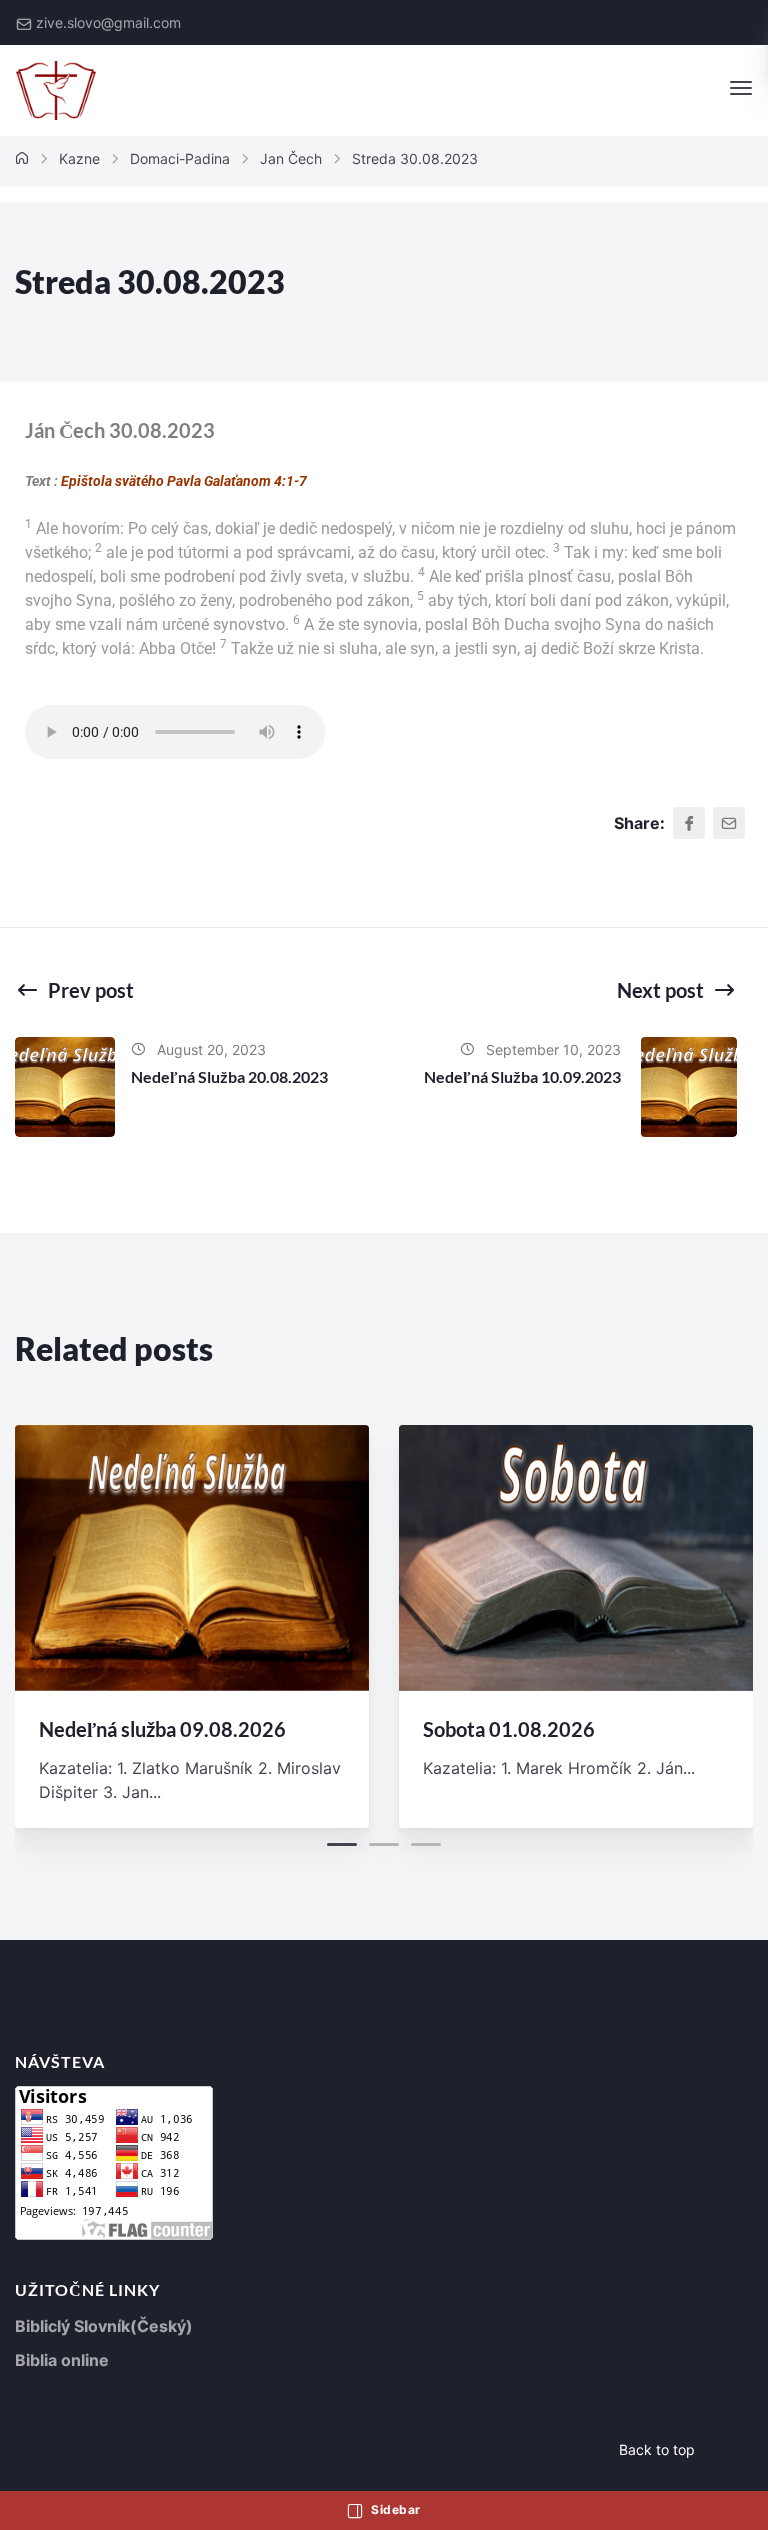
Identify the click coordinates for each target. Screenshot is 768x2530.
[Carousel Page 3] (426, 1844)
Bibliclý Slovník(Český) (104, 2326)
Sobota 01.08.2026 (509, 1729)
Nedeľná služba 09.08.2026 (162, 1729)
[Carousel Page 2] (384, 1844)
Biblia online (62, 2360)
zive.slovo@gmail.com (108, 22)
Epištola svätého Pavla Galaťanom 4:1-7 (184, 481)
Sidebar (394, 2509)
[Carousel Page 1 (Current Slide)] (342, 1844)
